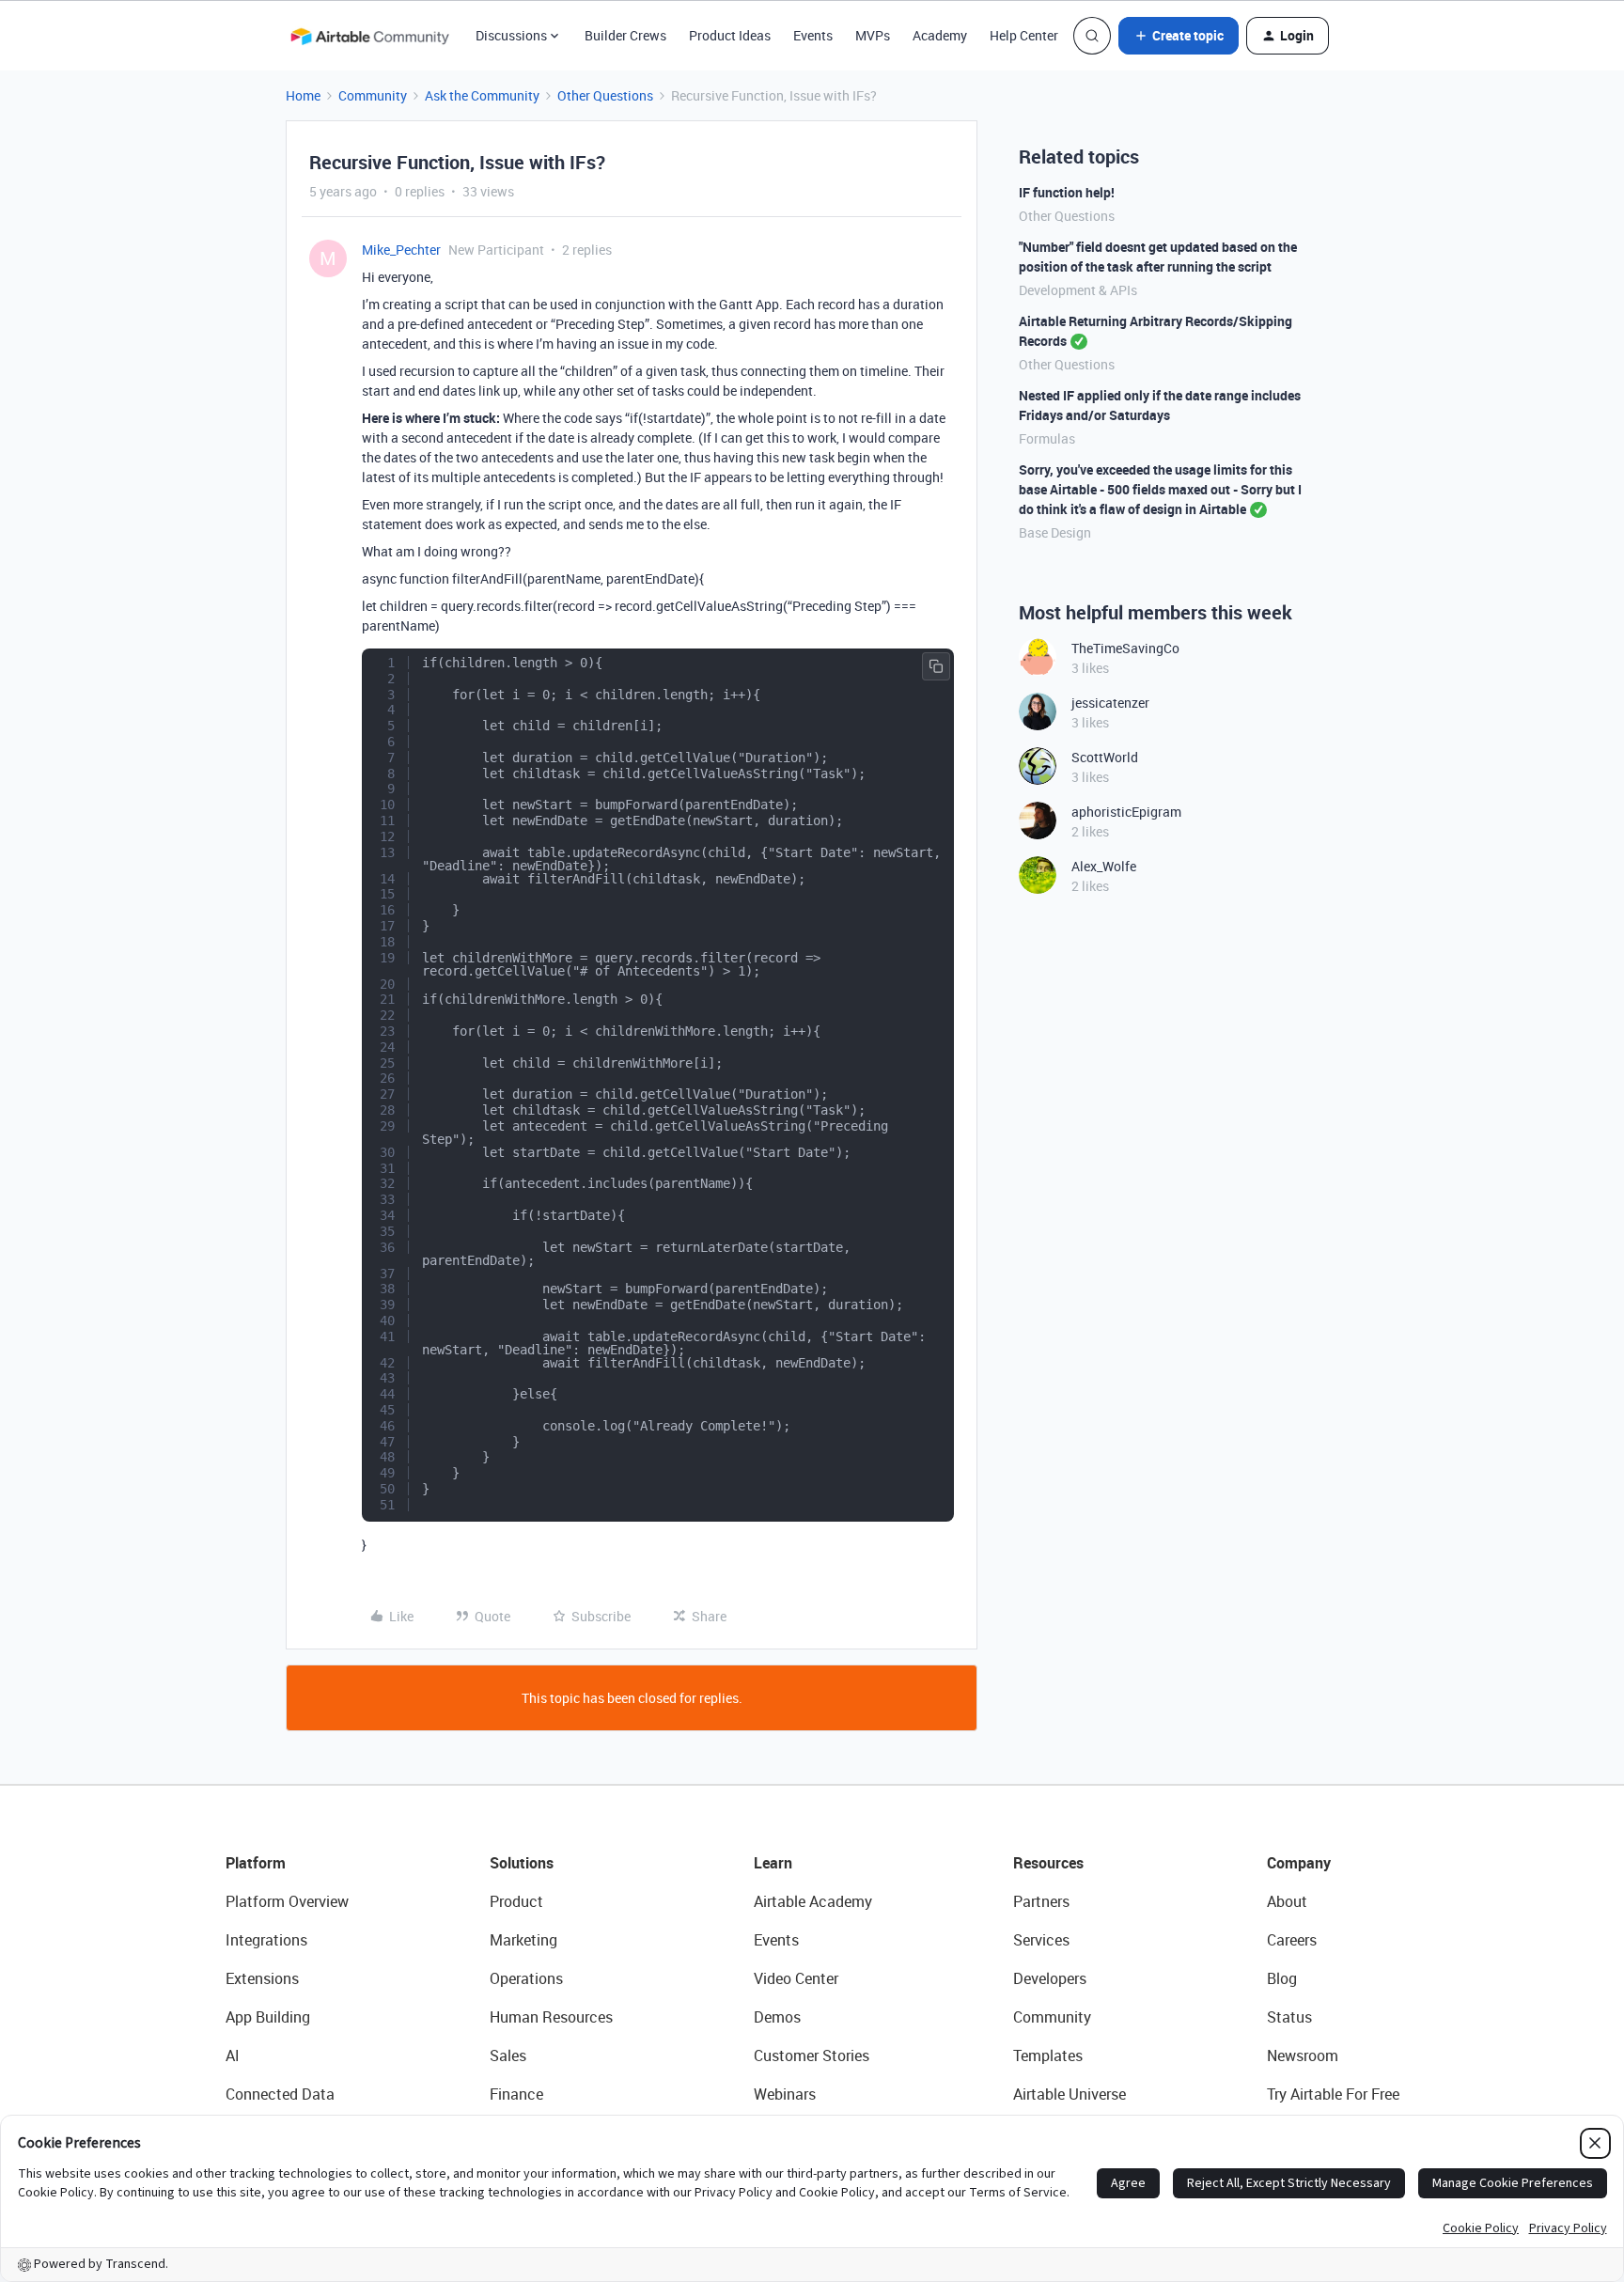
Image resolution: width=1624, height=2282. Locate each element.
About (1287, 1901)
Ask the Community (482, 95)
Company (1299, 1863)
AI (233, 2055)
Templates (1048, 2055)
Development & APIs (1078, 290)
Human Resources (551, 2017)
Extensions (262, 1978)
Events (813, 35)
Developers (1050, 1978)
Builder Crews (625, 35)
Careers (1292, 1940)
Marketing (523, 1940)
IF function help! (1067, 192)
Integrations (266, 1940)
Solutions (522, 1863)
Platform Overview (287, 1901)
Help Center (1024, 35)
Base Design (1055, 532)
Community (373, 95)
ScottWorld (1105, 757)
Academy (940, 35)
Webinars (785, 2094)
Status (1289, 2017)
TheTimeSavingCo (1125, 648)
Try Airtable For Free (1333, 2094)
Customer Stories (812, 2055)
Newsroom (1303, 2055)
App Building (268, 2017)
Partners (1041, 1901)
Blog (1282, 1978)
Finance (516, 2094)
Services (1041, 1940)
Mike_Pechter (401, 250)
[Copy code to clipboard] (936, 666)
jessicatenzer (1110, 703)
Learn (773, 1863)
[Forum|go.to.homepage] (369, 36)
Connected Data (280, 2094)
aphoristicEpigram (1126, 812)
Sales (508, 2055)
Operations (526, 1978)
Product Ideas (730, 35)
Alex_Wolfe (1104, 866)
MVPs (873, 35)
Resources (1048, 1863)
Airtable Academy (813, 1901)
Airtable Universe (1070, 2094)
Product (516, 1901)
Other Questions (605, 95)
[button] (1179, 36)
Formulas (1047, 438)
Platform (256, 1863)
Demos (777, 2017)
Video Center (796, 1978)
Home (303, 95)
